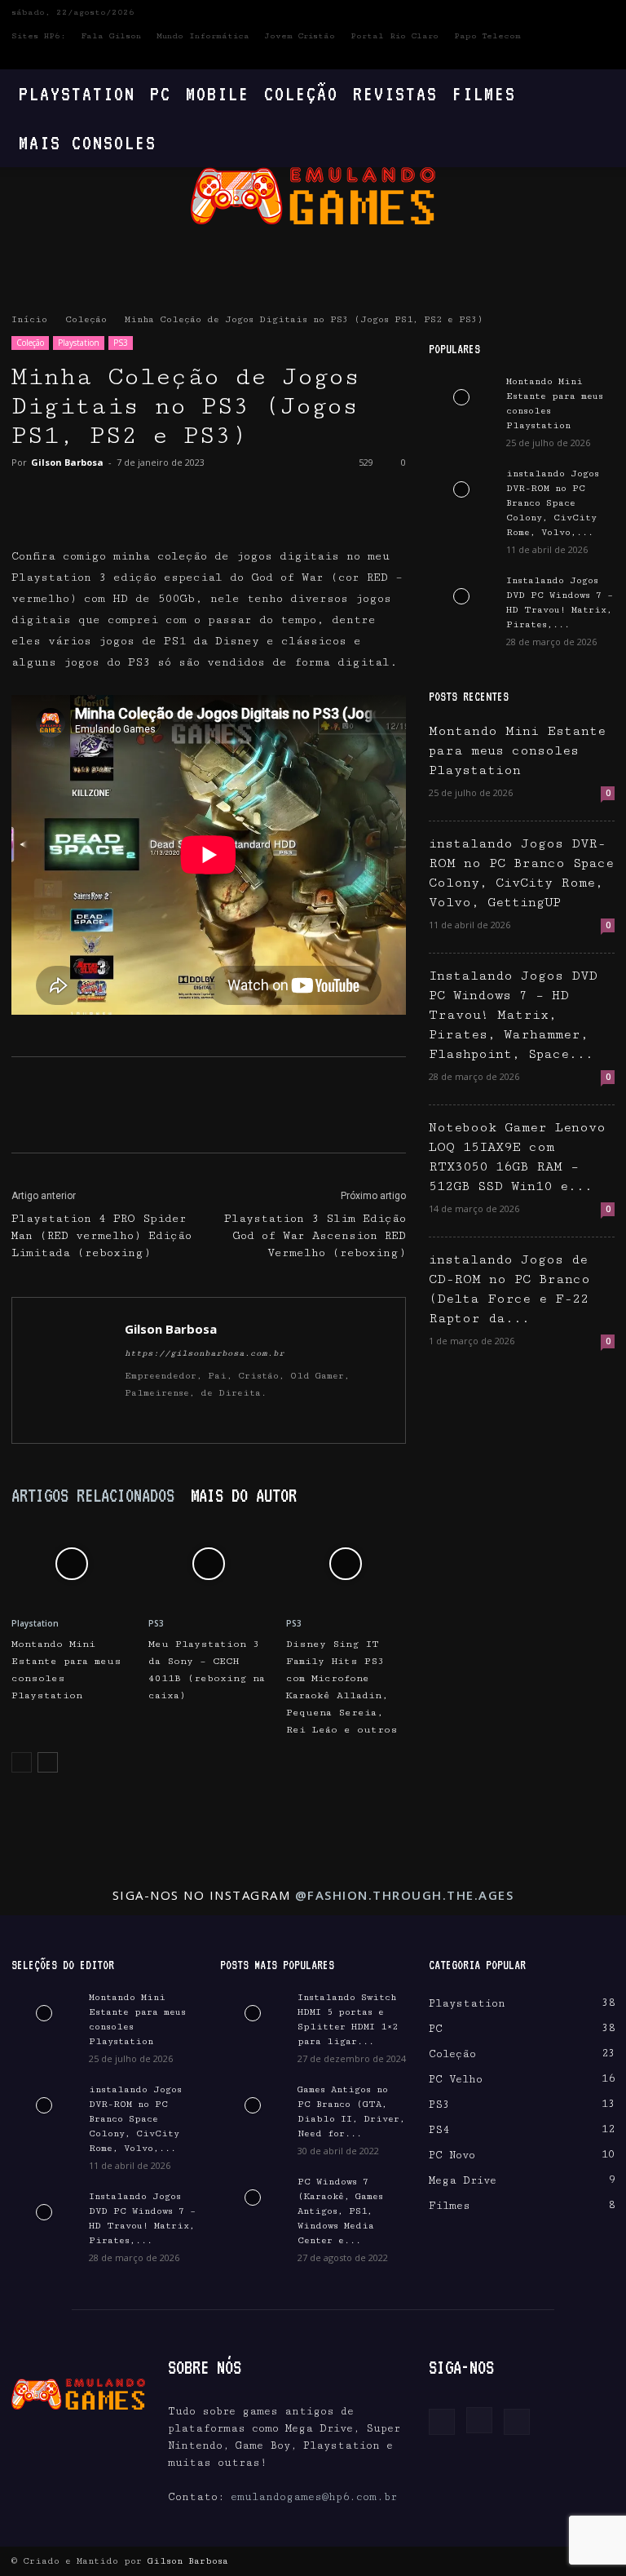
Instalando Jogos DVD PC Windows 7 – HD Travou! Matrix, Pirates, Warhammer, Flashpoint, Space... (513, 1015)
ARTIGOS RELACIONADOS (93, 1495)
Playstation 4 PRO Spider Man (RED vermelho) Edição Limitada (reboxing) (101, 1236)
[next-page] (48, 1762)
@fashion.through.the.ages (405, 1895)
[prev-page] (22, 1762)
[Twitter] (65, 499)
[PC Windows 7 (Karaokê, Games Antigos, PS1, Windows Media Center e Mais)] (253, 2198)
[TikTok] (197, 1420)
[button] (595, 94)
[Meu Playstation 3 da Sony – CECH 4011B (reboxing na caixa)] (208, 1564)
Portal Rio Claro (395, 36)
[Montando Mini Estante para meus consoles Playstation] (71, 1564)
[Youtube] (602, 58)
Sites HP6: (39, 36)
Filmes (484, 93)
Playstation (77, 93)
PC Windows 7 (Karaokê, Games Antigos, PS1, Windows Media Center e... (340, 2211)
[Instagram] (575, 58)
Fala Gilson (111, 36)
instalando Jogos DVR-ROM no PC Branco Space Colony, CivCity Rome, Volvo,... (553, 503)
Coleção (301, 93)
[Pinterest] (103, 499)
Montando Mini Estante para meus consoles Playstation (517, 751)
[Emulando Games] (313, 196)
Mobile (218, 93)
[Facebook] (549, 58)
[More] (179, 499)
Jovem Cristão (300, 36)
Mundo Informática (203, 36)
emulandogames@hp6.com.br (314, 2497)
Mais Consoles (88, 142)
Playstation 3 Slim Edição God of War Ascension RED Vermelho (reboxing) (315, 1236)
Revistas (395, 93)
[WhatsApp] (140, 499)
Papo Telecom (487, 36)
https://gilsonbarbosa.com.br (205, 1353)
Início (29, 319)
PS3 (121, 343)
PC (161, 93)
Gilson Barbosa (67, 462)
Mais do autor (244, 1495)
